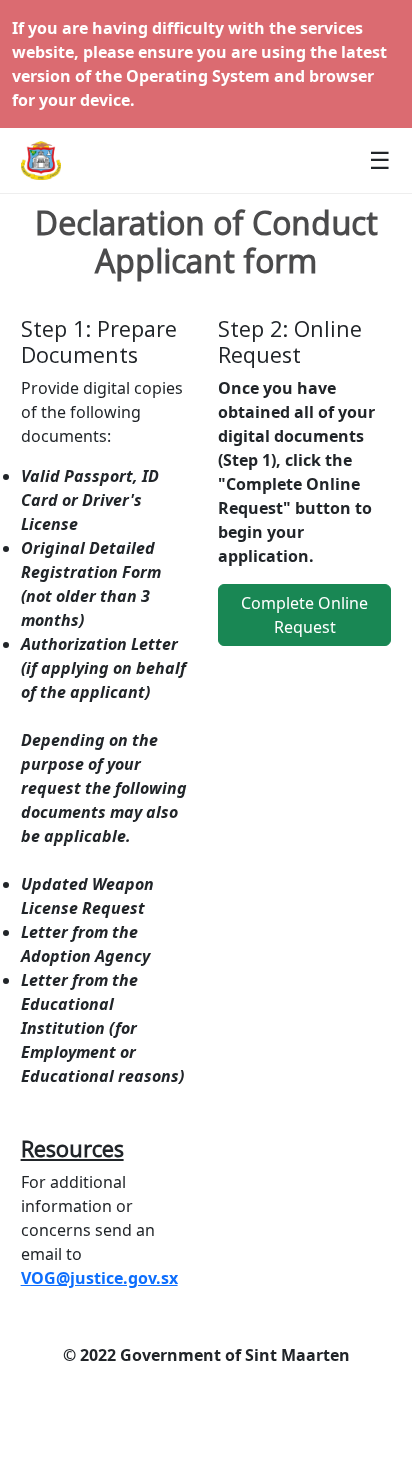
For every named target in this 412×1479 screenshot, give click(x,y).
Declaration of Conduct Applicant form (206, 242)
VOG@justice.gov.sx (99, 1278)
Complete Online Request (304, 615)
